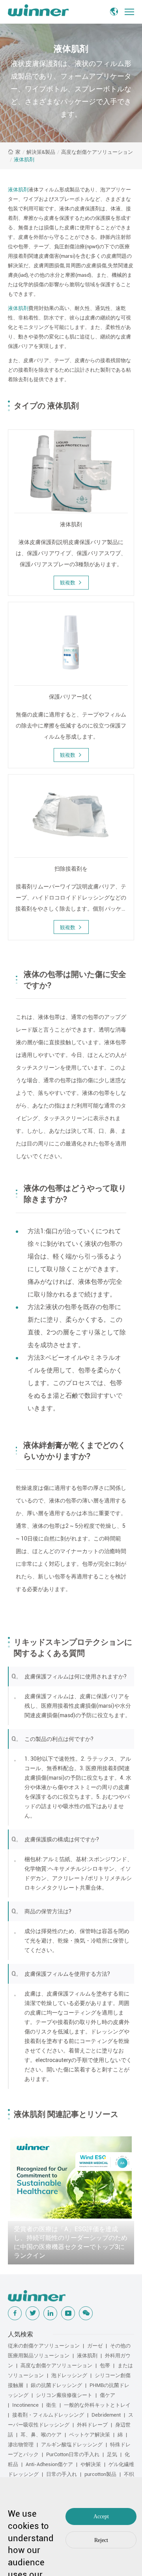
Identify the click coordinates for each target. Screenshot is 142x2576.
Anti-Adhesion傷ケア (49, 2464)
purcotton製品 (100, 2474)
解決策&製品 (41, 152)
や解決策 (91, 2464)
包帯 (105, 2365)
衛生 (51, 2405)
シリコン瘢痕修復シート (64, 2395)
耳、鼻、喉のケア (41, 2435)
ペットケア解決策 (90, 2435)
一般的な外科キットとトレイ (97, 2405)
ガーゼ (95, 2346)
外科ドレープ (92, 2425)
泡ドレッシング (69, 2375)
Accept (101, 2516)
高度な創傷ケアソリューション (97, 152)
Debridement (106, 2415)
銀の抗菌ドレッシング (56, 2385)
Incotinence (25, 2405)
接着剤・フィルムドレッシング (48, 2415)
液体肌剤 (24, 160)
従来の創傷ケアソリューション (44, 2346)
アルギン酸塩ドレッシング (72, 2445)
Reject (101, 2540)
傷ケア (107, 2395)
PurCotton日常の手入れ (73, 2454)
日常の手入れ (62, 2474)
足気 (112, 2454)
